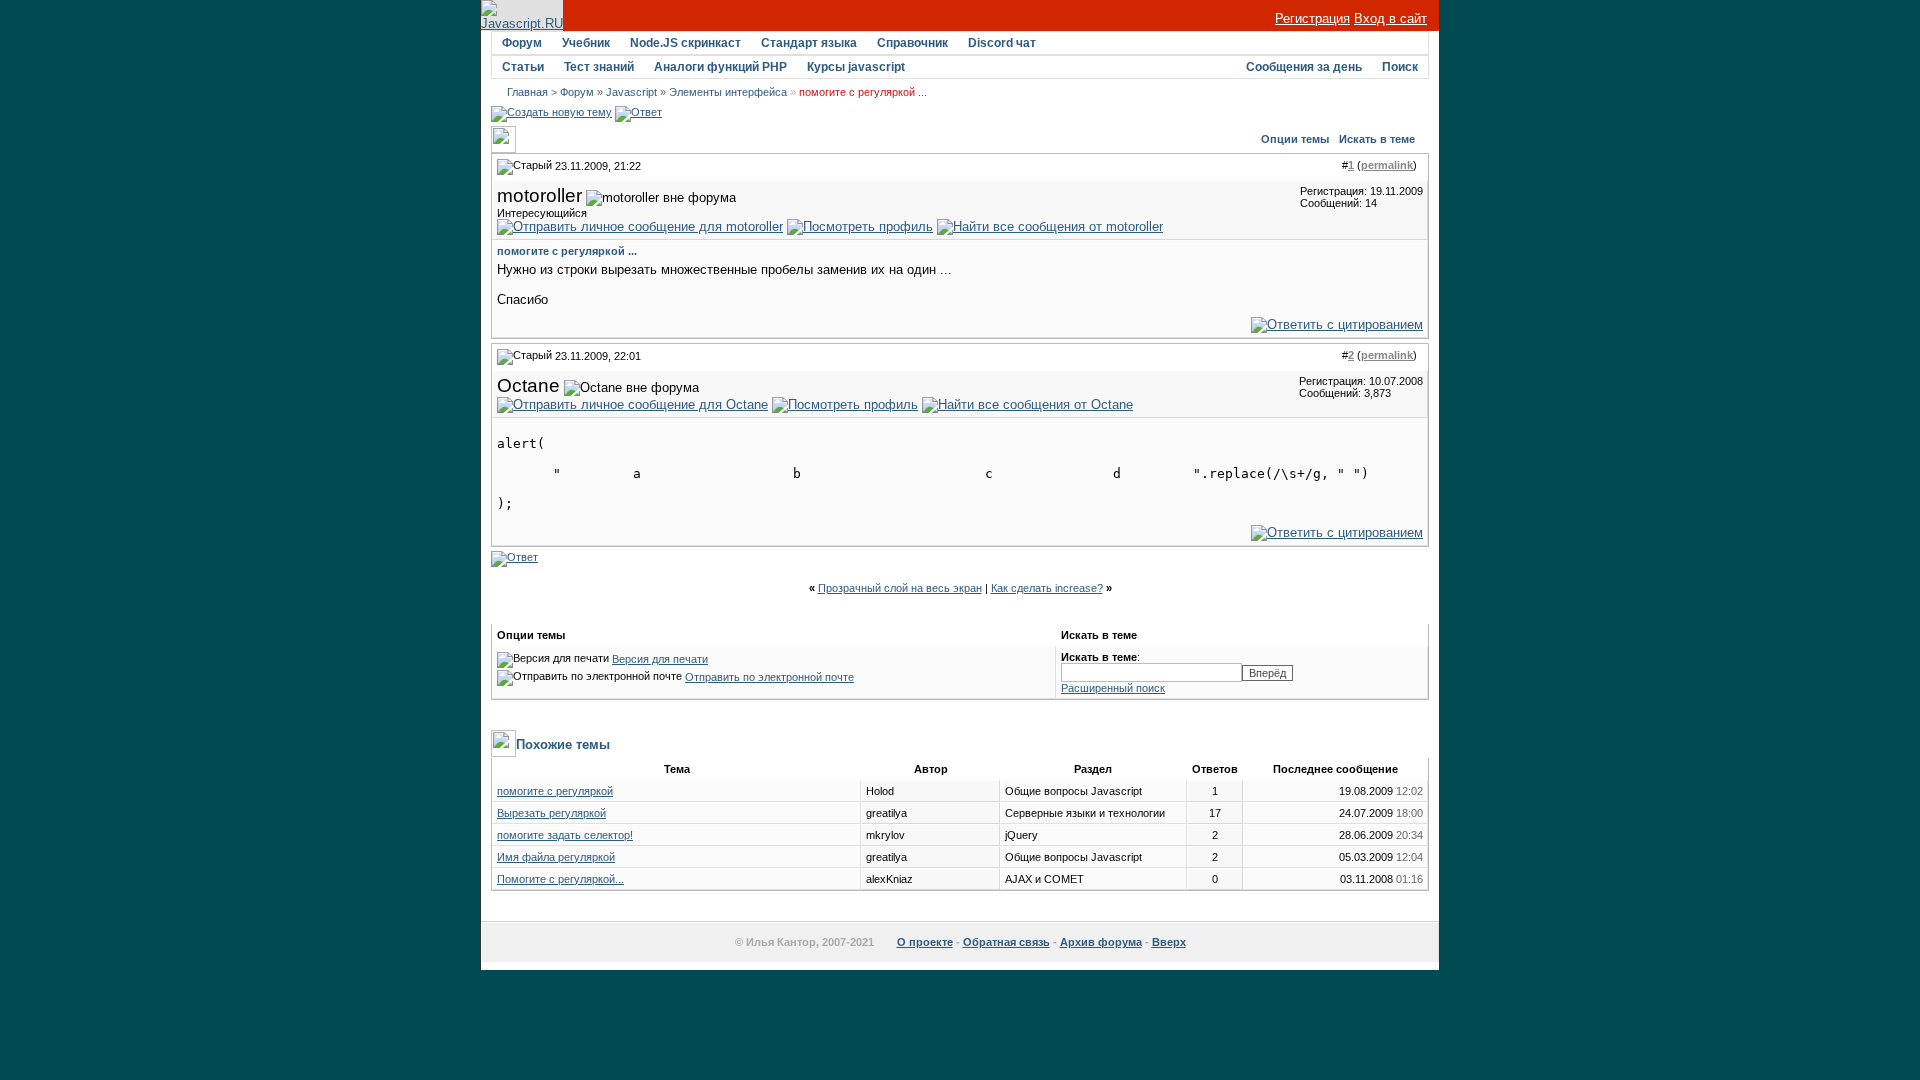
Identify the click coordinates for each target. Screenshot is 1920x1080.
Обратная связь (1006, 942)
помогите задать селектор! (565, 835)
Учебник (586, 43)
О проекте (925, 942)
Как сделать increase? (1047, 588)
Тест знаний (599, 67)
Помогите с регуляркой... (560, 879)
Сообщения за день (1304, 67)
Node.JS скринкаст (685, 43)
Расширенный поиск (1113, 688)
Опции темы (1295, 139)
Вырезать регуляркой (551, 813)
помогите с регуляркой (555, 791)
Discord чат (1002, 43)
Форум (522, 43)
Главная (527, 92)
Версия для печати (660, 659)
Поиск (1400, 67)
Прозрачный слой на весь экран (900, 588)
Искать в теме (1377, 139)
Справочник (912, 43)
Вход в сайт (1390, 18)
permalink (1387, 165)
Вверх (1169, 942)
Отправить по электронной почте (769, 677)
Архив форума (1101, 942)
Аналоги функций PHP (720, 67)
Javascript (631, 92)
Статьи (523, 67)
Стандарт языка (809, 43)
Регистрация (1312, 18)
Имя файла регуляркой (556, 857)
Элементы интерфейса (728, 92)
